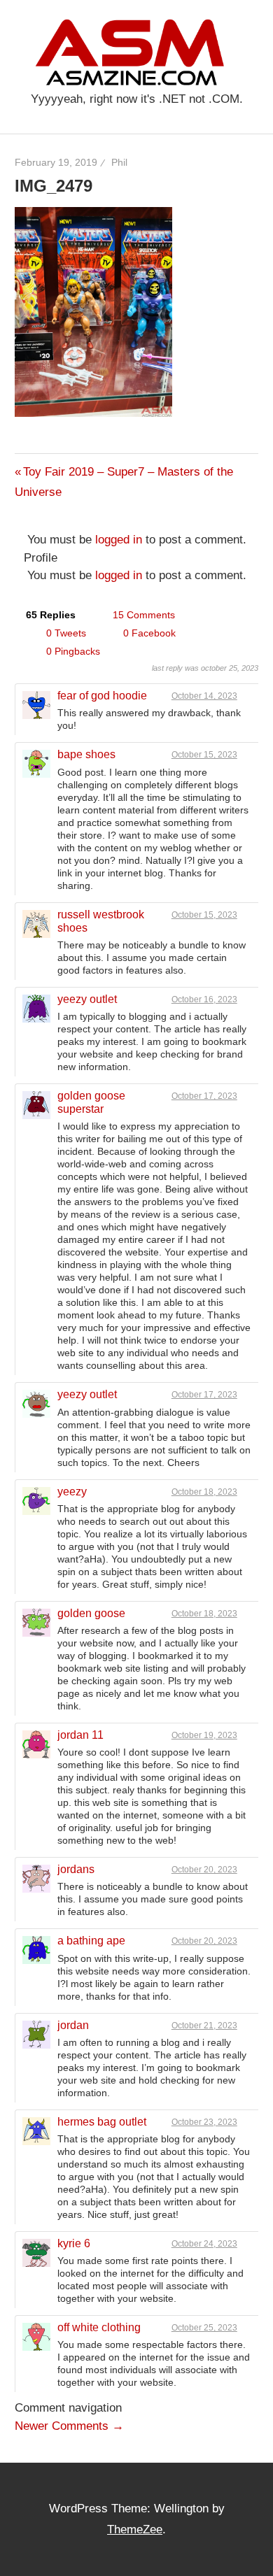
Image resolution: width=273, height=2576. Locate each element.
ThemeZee (135, 2529)
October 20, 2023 (204, 1870)
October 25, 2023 (204, 2328)
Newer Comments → (69, 2426)
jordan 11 (80, 1735)
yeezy (72, 1492)
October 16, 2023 (204, 999)
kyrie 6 (74, 2243)
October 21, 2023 (204, 2026)
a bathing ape (91, 1941)
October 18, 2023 (204, 1492)
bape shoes (86, 754)
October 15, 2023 (204, 755)
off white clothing (99, 2327)
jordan (73, 2025)
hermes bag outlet (102, 2122)
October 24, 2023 (204, 2244)
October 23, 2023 (204, 2122)
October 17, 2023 (204, 1096)
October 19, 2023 (204, 1735)
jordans (76, 1869)
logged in (119, 540)
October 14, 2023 (204, 696)
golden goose (91, 1613)
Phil (119, 162)
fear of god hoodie (102, 696)
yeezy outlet (87, 999)
